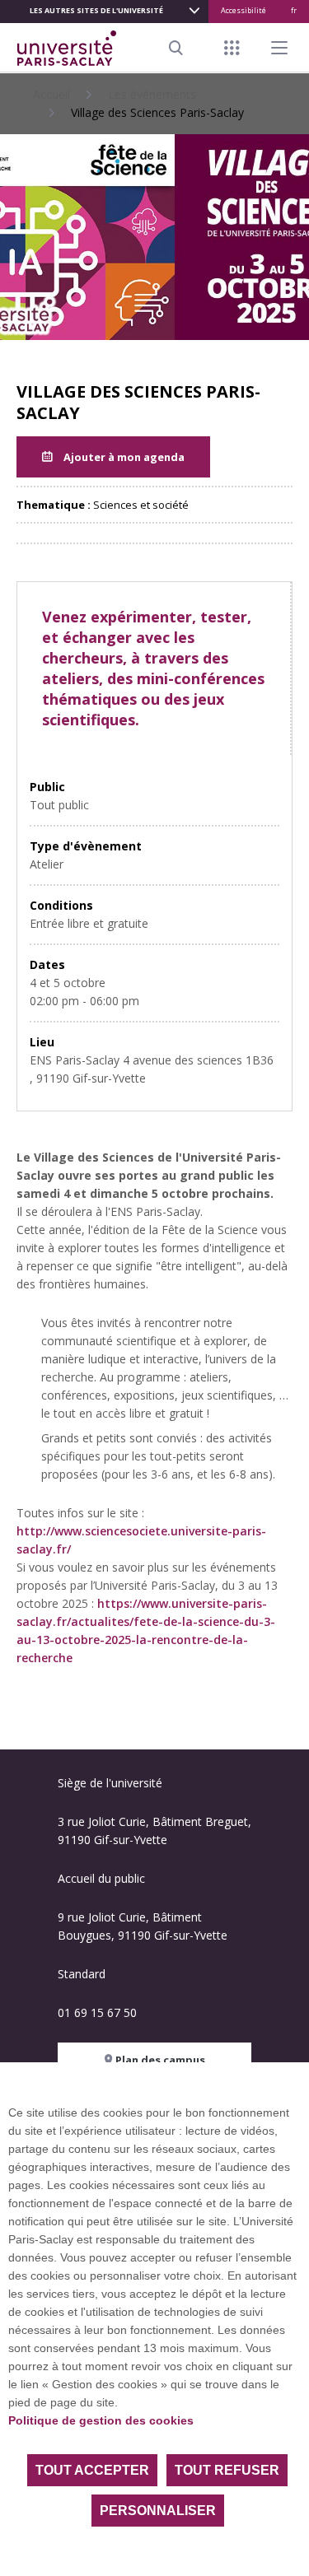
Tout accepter (92, 2470)
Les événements (152, 94)
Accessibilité (243, 10)
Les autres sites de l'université (96, 10)
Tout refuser (227, 2470)
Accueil (51, 94)
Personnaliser (158, 2511)
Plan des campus (159, 2060)
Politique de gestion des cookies (101, 2420)
